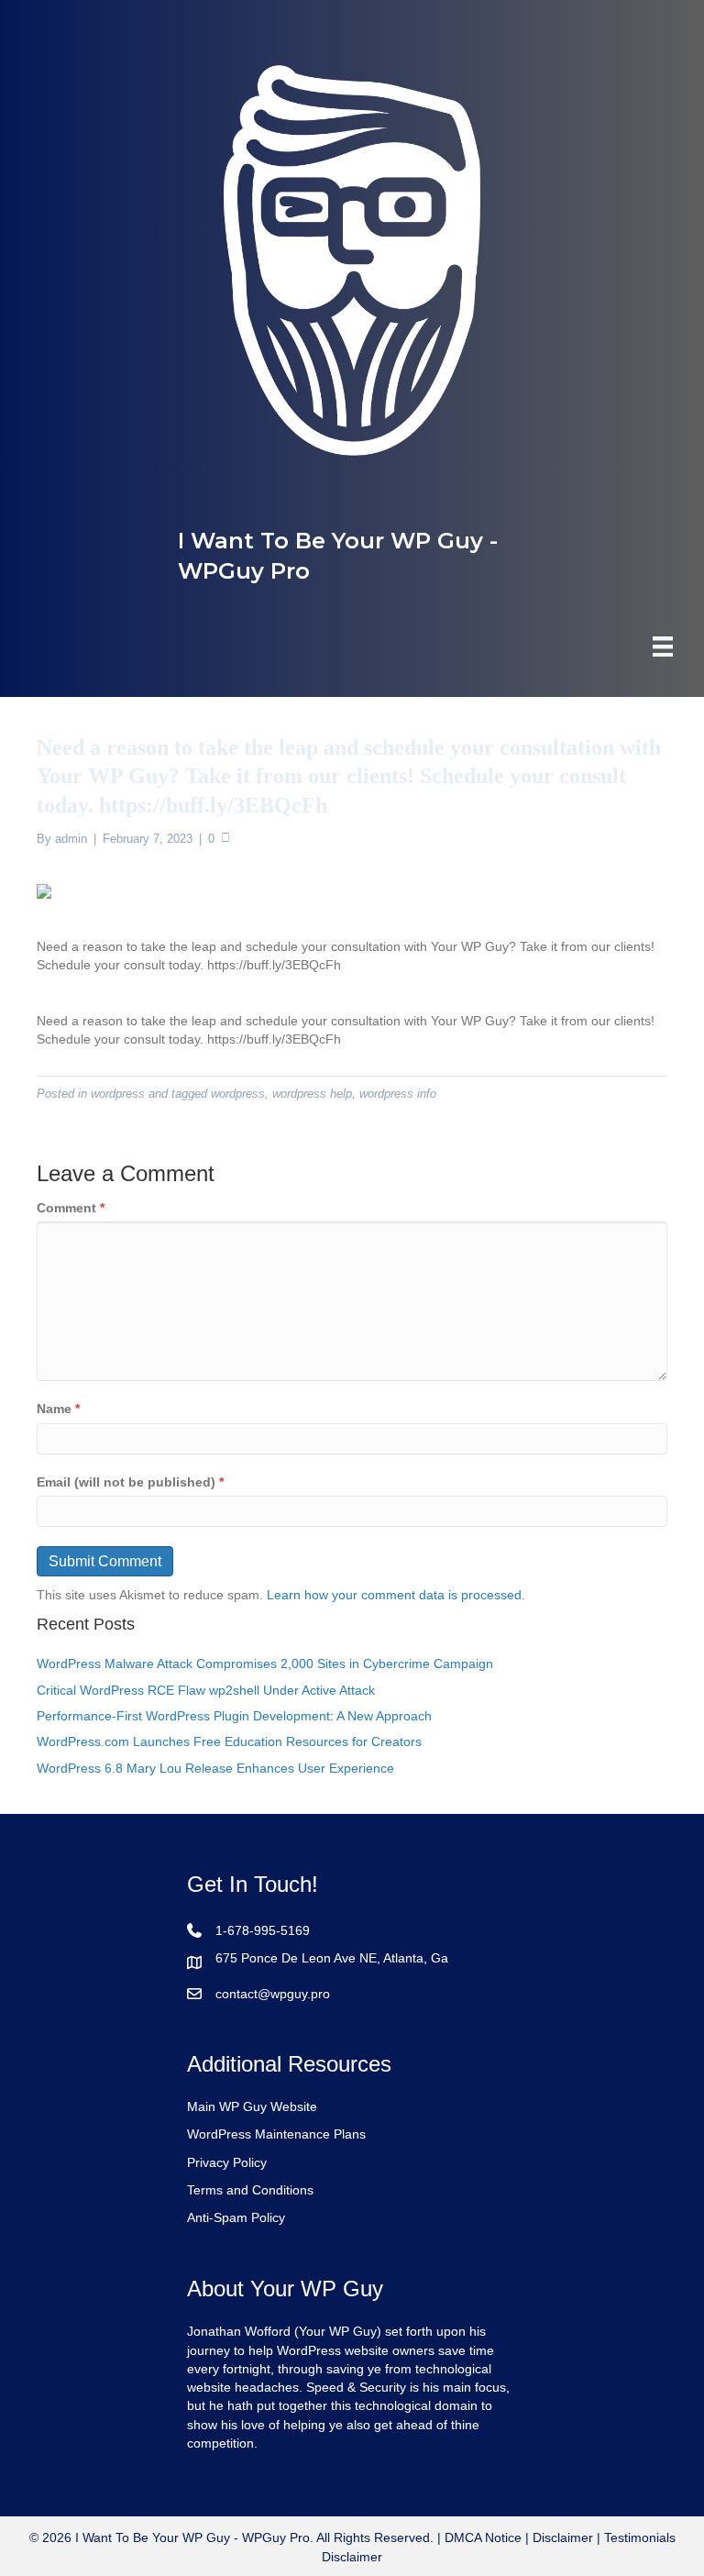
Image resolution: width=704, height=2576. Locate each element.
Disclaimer (563, 2537)
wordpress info (398, 1094)
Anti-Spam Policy (236, 2217)
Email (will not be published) (130, 1482)
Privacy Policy (227, 2162)
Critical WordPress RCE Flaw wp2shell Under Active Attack (206, 1690)
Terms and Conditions (250, 2190)
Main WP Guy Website (252, 2106)
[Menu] (663, 647)
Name (58, 1409)
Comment (71, 1208)
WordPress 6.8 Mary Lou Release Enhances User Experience (215, 1768)
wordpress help (312, 1094)
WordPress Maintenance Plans (276, 2134)
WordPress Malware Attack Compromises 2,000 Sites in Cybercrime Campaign (265, 1664)
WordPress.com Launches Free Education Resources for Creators (229, 1741)
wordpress (118, 1094)
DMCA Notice (481, 2537)
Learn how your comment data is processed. (396, 1595)
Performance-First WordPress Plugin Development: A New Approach (234, 1716)
